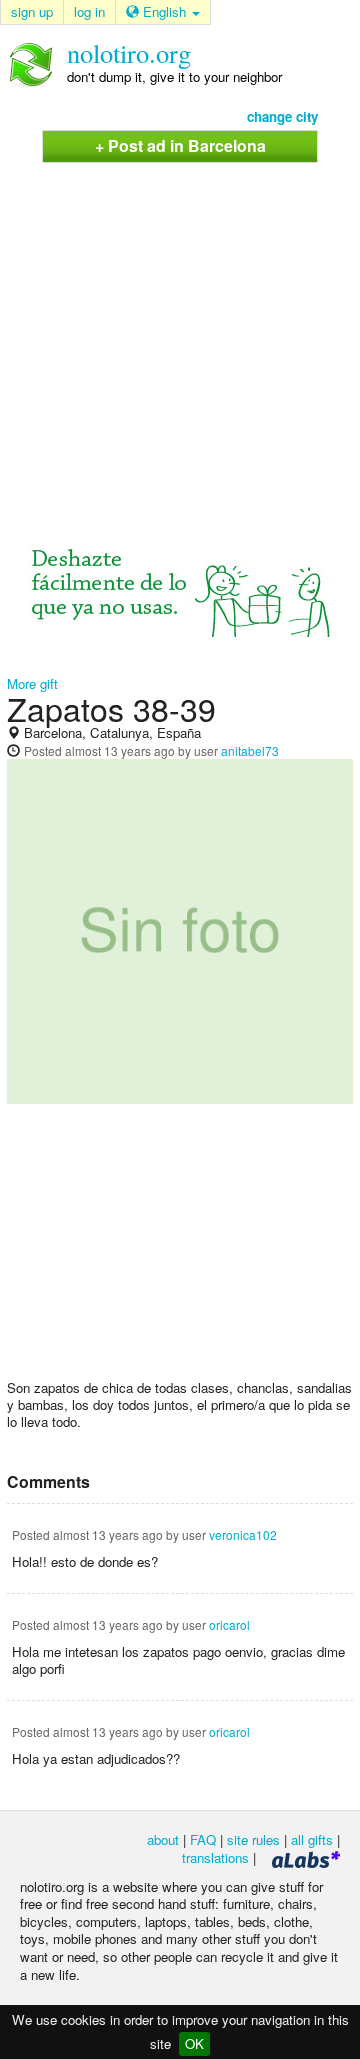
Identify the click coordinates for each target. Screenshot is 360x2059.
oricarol (229, 1624)
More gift (32, 683)
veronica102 (243, 1534)
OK (194, 2043)
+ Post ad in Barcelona (180, 145)
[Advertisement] (180, 334)
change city (282, 116)
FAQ (203, 1839)
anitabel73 (250, 750)
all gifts (312, 1839)
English (164, 11)
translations (215, 1857)
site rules (253, 1839)
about (163, 1839)
